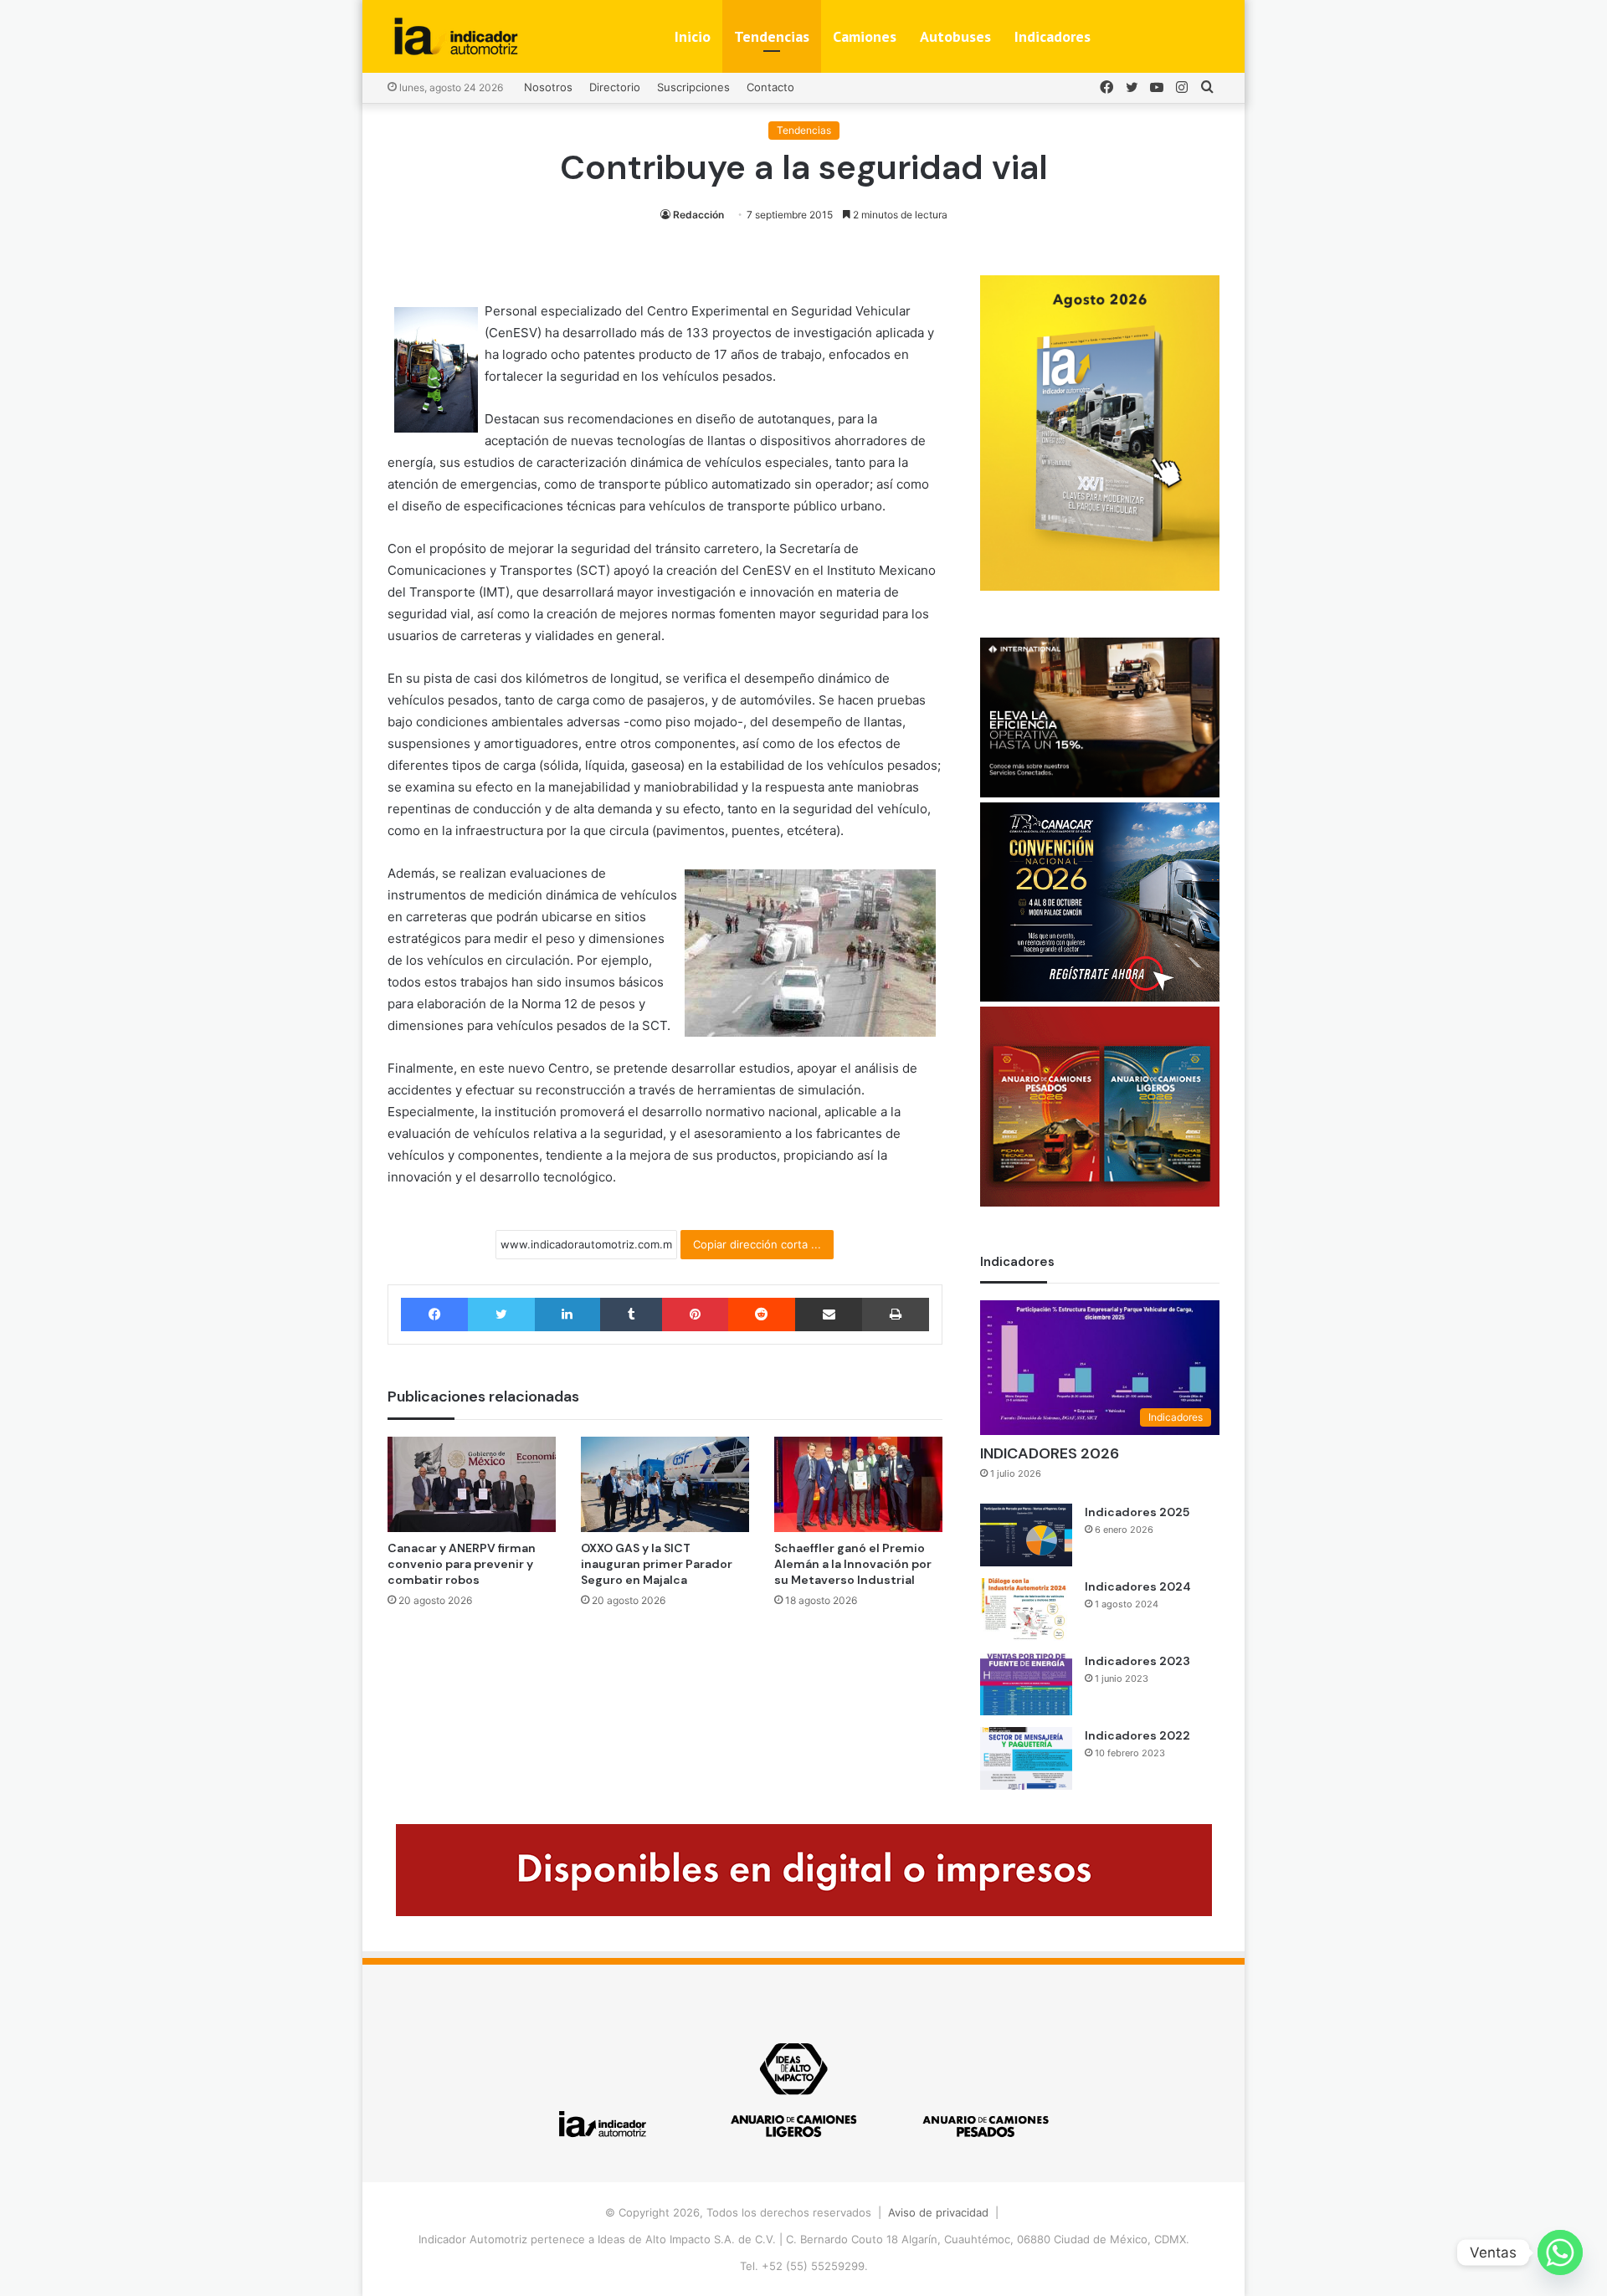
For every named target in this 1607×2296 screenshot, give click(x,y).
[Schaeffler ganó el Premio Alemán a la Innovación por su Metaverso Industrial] (858, 1484)
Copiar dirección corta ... (757, 1244)
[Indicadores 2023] (1026, 1684)
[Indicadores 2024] (1026, 1609)
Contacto (770, 87)
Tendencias (772, 36)
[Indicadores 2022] (1026, 1758)
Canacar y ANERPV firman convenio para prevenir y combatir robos (462, 1564)
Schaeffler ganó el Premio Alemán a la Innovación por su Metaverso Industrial (853, 1564)
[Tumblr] (631, 1315)
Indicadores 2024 (1138, 1586)
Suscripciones (693, 87)
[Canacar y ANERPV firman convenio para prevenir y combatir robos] (472, 1484)
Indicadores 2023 (1137, 1661)
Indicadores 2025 (1137, 1512)
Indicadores (1053, 36)
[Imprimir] (895, 1315)
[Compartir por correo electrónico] (829, 1315)
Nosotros (548, 87)
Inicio (693, 36)
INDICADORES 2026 (1050, 1453)
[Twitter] (501, 1315)
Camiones (865, 36)
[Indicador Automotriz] (456, 36)
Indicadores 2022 (1137, 1735)
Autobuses (955, 36)
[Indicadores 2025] (1026, 1535)
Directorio (615, 87)
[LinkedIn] (567, 1315)
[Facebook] (434, 1315)
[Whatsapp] (1560, 2252)
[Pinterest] (695, 1315)
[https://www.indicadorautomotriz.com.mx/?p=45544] (1100, 587)
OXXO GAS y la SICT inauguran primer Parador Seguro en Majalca (657, 1564)
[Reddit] (762, 1315)
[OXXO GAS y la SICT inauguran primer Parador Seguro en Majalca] (665, 1484)
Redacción (698, 215)
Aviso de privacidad (938, 2212)
